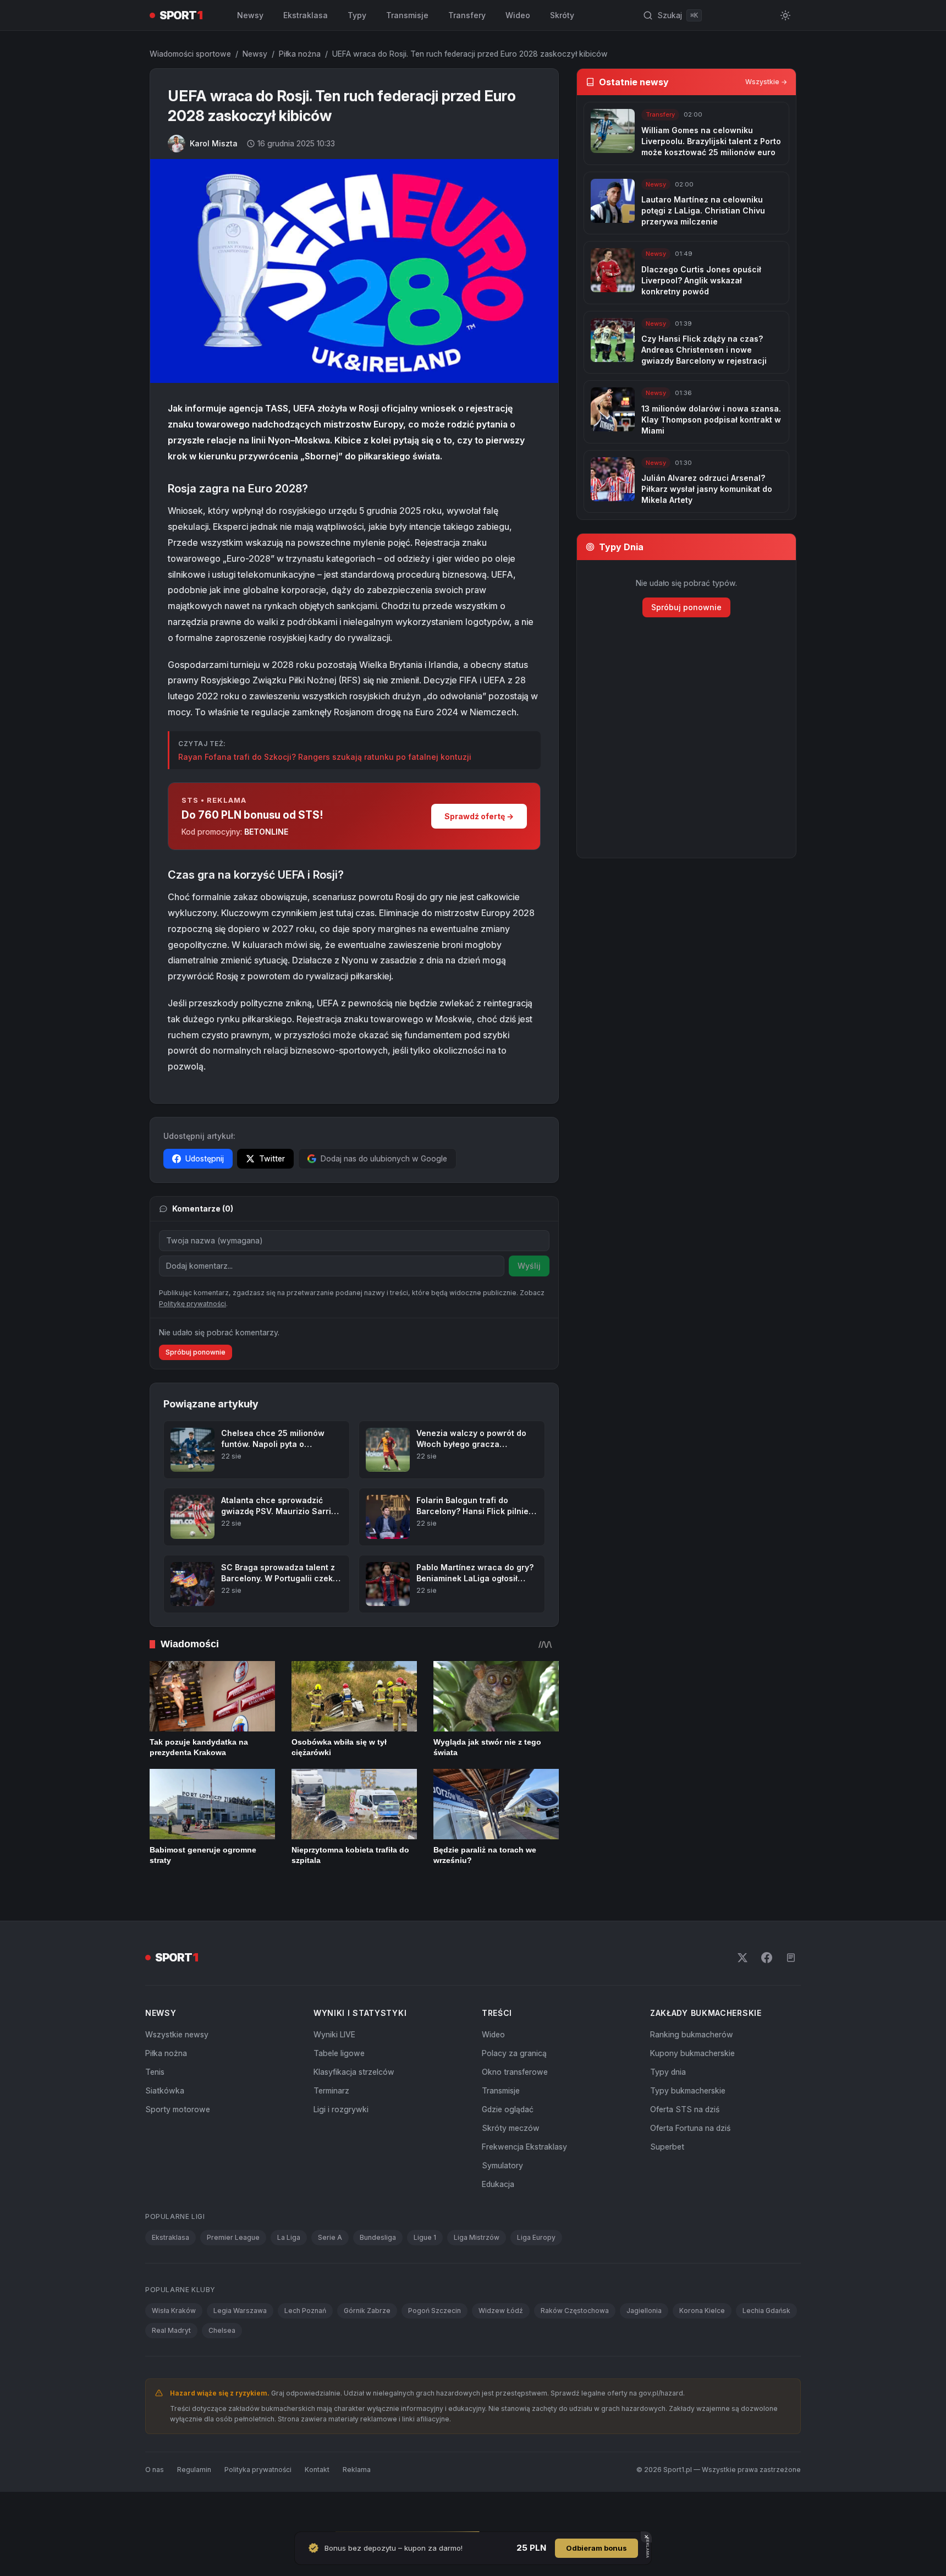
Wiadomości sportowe (190, 54)
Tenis (155, 2111)
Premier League (233, 2276)
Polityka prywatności (258, 2509)
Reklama (357, 2509)
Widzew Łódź (501, 2350)
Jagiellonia (644, 2350)
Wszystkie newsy (177, 2073)
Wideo (518, 15)
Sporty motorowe (178, 2148)
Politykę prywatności (193, 1343)
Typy (357, 15)
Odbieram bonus (596, 2548)
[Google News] (791, 1997)
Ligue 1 (425, 2276)
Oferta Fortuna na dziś (690, 2167)
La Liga (289, 2276)
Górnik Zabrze (367, 2350)
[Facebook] (767, 1997)
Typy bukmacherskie (688, 2130)
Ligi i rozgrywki (341, 2148)
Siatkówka (165, 2130)
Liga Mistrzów (477, 2276)
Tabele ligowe (339, 2092)
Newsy (250, 15)
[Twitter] (743, 1997)
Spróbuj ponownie (196, 1391)
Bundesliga (378, 2276)
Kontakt (317, 2509)
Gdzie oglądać (508, 2148)
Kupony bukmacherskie (692, 2092)
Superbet (667, 2186)
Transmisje (407, 15)
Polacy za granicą (514, 2092)
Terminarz (331, 2130)
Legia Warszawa (240, 2350)
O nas (155, 2509)
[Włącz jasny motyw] (785, 15)
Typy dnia (668, 2111)
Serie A (330, 2276)
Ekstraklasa (306, 15)
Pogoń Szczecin (435, 2350)
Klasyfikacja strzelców (354, 2111)
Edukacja (498, 2223)
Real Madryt (171, 2369)
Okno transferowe (515, 2111)
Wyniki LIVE (334, 2073)
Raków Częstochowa (575, 2350)
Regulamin (194, 2509)
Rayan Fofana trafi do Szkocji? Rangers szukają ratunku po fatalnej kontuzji (325, 757)
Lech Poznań (305, 2350)
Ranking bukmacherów (692, 2073)
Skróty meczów (511, 2167)
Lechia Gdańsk (766, 2350)
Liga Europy (536, 2276)
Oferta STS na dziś (685, 2148)
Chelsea (222, 2369)
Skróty (562, 15)
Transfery (467, 15)
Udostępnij (205, 1158)
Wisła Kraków (174, 2350)
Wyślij (529, 1266)
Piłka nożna (300, 54)
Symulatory (502, 2204)
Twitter (272, 1158)
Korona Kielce (702, 2350)
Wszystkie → (766, 82)
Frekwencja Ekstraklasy (524, 2186)
